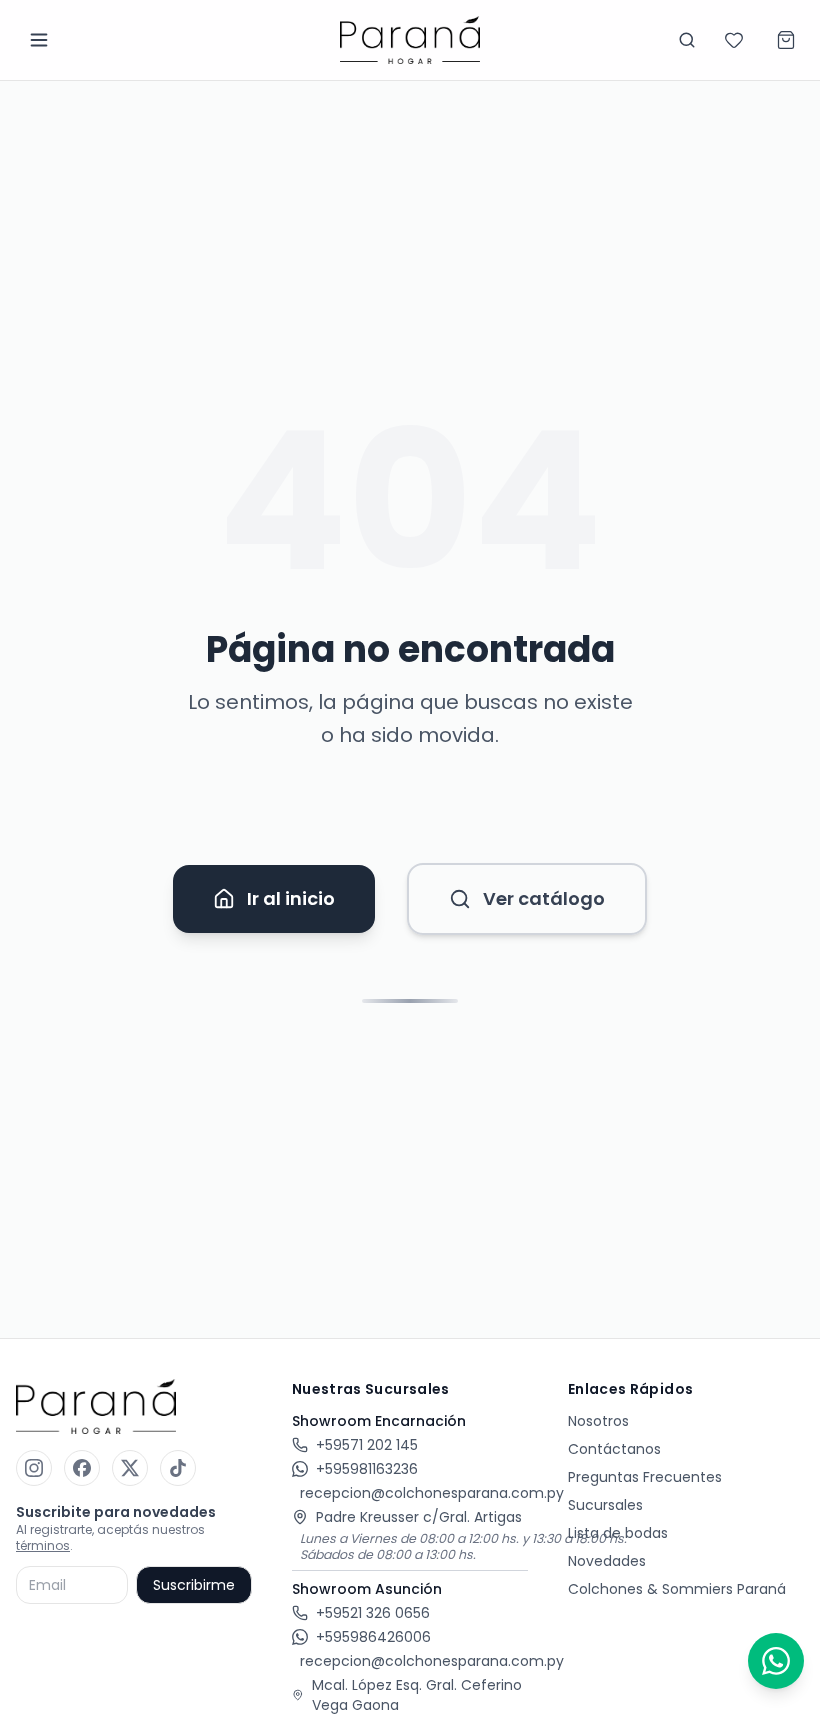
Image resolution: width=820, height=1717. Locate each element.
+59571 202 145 (367, 1445)
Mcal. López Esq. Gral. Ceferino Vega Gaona (417, 1695)
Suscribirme (194, 1585)
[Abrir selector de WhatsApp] (776, 1661)
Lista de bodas (618, 1533)
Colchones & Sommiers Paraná (677, 1589)
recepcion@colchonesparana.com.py (432, 1493)
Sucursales (605, 1505)
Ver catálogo (544, 898)
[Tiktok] (178, 1468)
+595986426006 (373, 1637)
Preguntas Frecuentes (645, 1477)
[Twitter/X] (130, 1468)
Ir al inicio (291, 898)
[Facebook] (82, 1468)
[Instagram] (34, 1468)
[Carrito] (786, 40)
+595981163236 (367, 1469)
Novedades (607, 1561)
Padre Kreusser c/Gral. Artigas (419, 1517)
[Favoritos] (734, 40)
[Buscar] (687, 40)
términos (43, 1545)
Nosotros (598, 1421)
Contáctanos (614, 1449)
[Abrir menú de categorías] (39, 40)
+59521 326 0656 (373, 1613)
